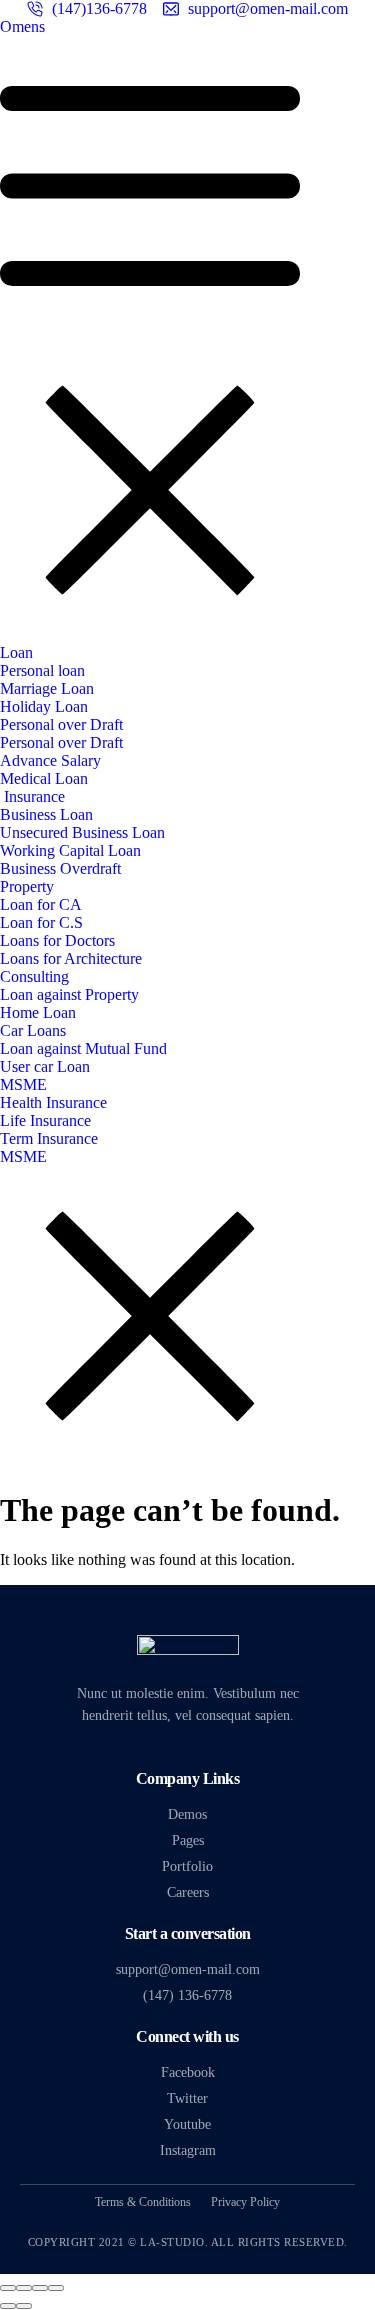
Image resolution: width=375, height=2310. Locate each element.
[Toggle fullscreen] (40, 2288)
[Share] (24, 2288)
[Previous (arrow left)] (8, 2306)
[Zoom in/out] (56, 2288)
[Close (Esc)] (8, 2288)
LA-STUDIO (172, 2242)
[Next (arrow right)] (24, 2306)
